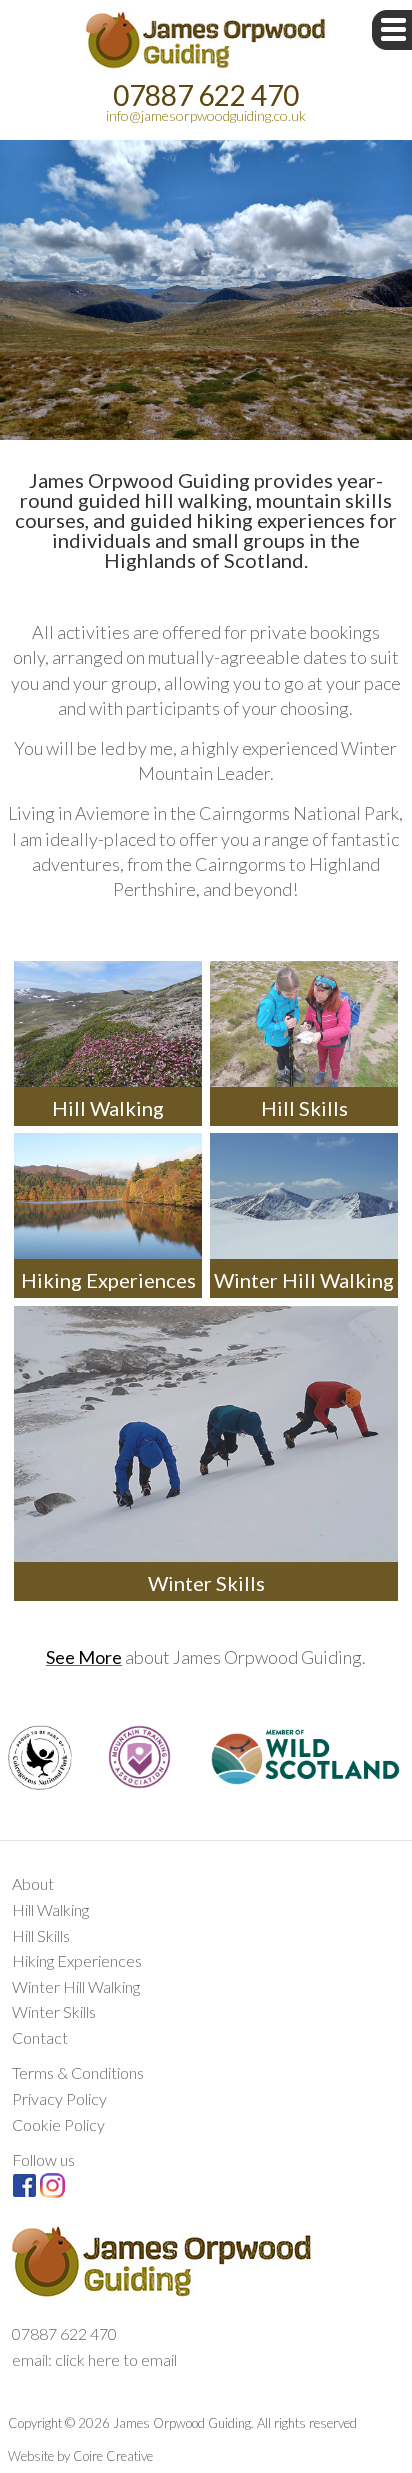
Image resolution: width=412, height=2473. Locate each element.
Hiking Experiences (77, 1960)
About (33, 1883)
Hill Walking (50, 1909)
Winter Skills (54, 2011)
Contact (40, 2037)
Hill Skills (41, 1935)
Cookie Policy (58, 2124)
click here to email (116, 2359)
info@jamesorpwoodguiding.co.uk (206, 115)
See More (84, 1657)
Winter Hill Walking (76, 1986)
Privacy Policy (59, 2098)
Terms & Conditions (78, 2072)
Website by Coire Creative (80, 2456)
